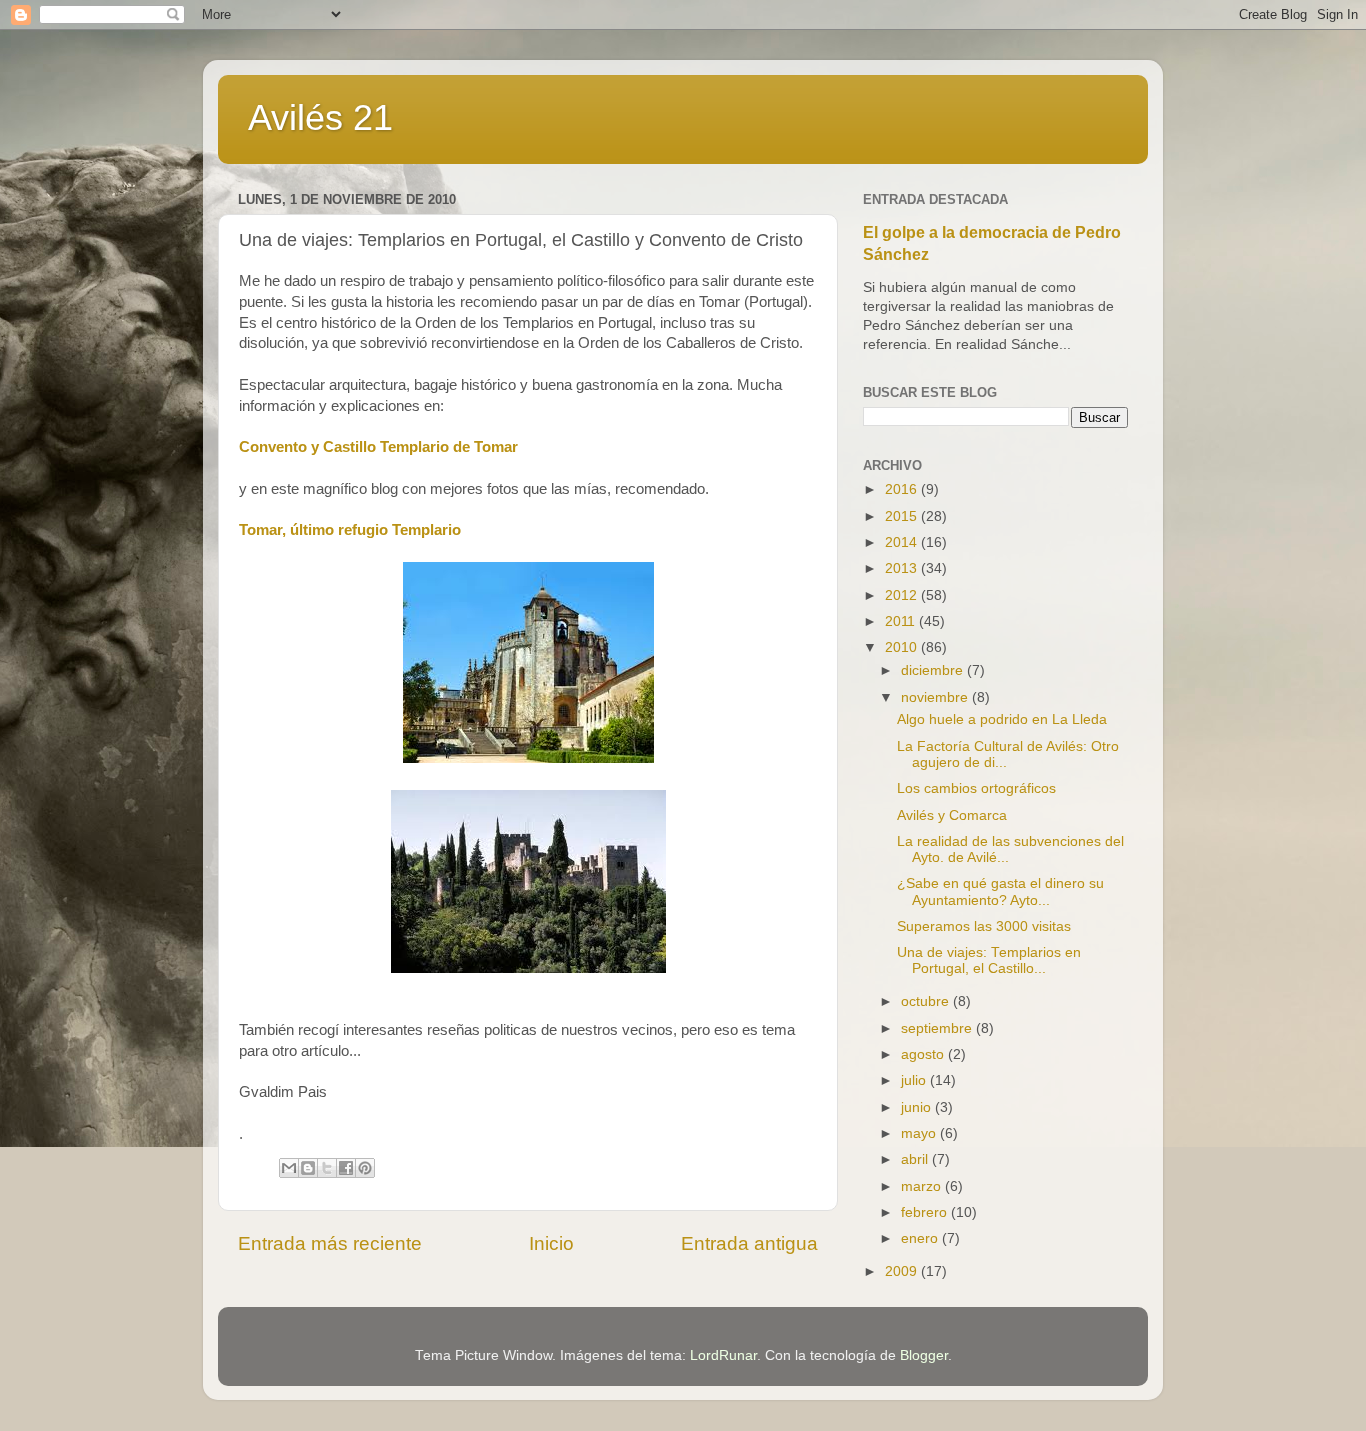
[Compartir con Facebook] (346, 1168)
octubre (927, 1001)
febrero (926, 1212)
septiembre (938, 1028)
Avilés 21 (320, 117)
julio (915, 1080)
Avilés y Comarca (952, 815)
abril (916, 1159)
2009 (903, 1271)
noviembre (936, 697)
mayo (920, 1133)
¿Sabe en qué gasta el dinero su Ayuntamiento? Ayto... (1000, 891)
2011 (902, 621)
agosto (924, 1054)
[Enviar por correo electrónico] (289, 1168)
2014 (903, 542)
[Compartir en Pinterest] (365, 1168)
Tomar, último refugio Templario (350, 530)
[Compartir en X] (327, 1168)
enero (921, 1238)
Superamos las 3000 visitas (984, 926)
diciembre (934, 670)
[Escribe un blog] (308, 1168)
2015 (903, 516)
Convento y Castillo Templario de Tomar (378, 447)
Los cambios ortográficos (976, 788)
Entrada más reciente (330, 1243)
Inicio (551, 1243)
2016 (903, 489)
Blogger (924, 1355)
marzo (923, 1186)
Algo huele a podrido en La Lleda (1002, 719)
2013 (903, 568)
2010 (903, 647)
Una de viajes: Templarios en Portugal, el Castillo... (989, 960)
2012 (903, 595)
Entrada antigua (749, 1243)
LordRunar (723, 1355)
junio (918, 1107)
